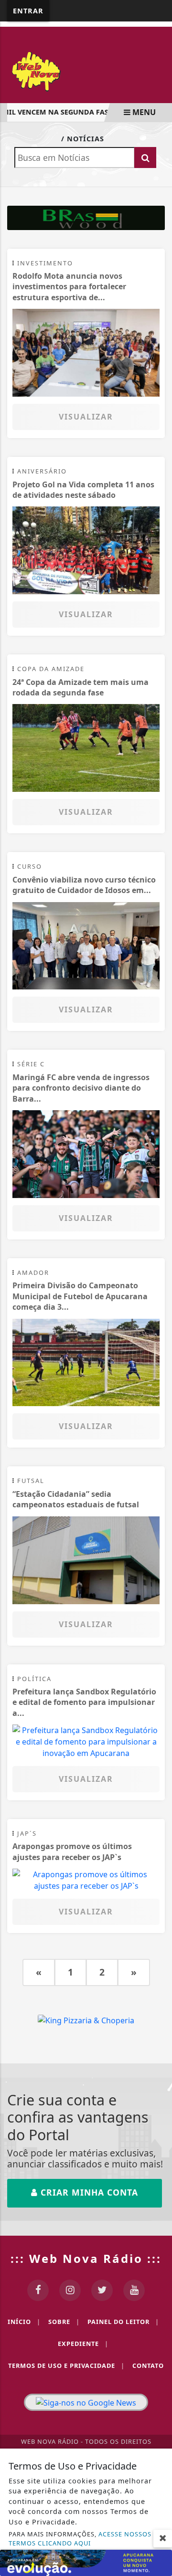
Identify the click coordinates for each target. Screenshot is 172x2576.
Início (24, 2322)
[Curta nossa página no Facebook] (38, 2290)
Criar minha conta (88, 2192)
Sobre (64, 2322)
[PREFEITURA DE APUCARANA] (86, 2562)
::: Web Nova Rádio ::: (86, 2258)
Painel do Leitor (123, 2322)
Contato (148, 2366)
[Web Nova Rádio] (86, 70)
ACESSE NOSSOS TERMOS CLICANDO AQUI (80, 2539)
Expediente (83, 2344)
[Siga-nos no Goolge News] (86, 2402)
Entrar (28, 11)
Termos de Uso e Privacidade (66, 2366)
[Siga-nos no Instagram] (70, 2290)
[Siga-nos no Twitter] (102, 2290)
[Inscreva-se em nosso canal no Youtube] (134, 2290)
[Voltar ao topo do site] (157, 1417)
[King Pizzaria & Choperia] (86, 217)
